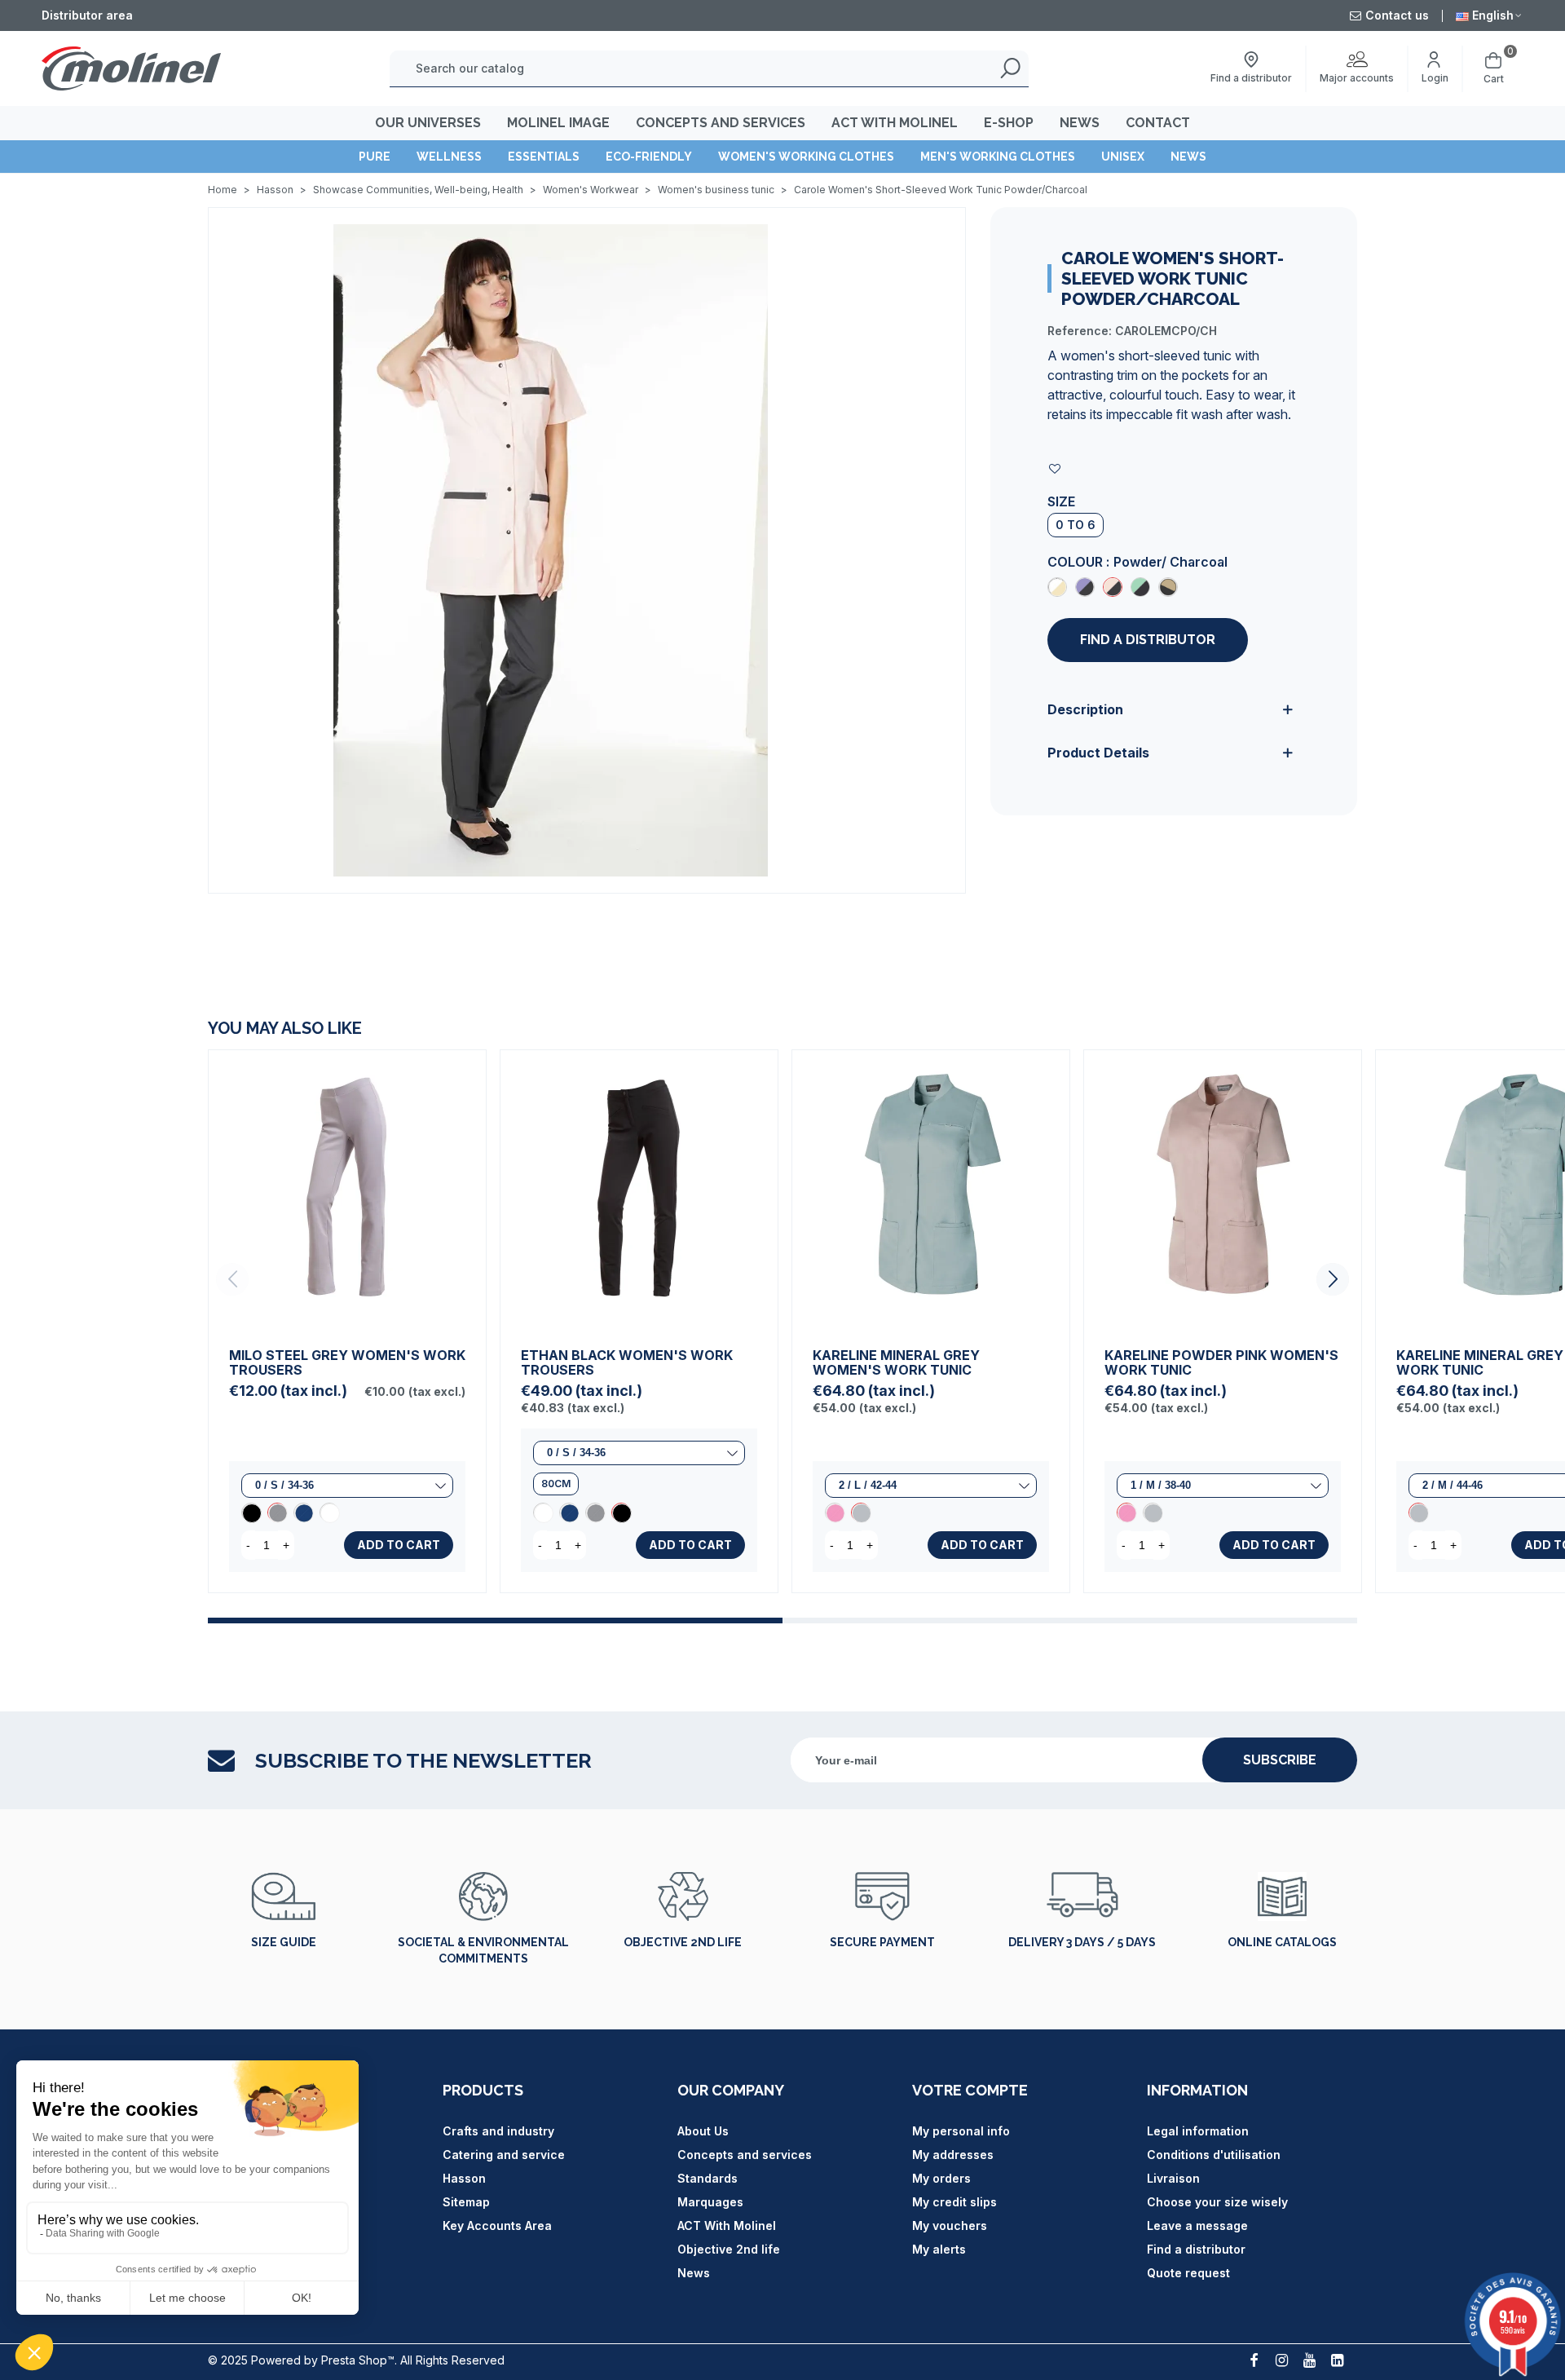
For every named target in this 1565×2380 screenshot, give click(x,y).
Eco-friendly (649, 157)
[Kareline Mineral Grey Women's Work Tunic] (931, 1189)
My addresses (953, 2155)
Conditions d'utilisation (1214, 2155)
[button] (1333, 1279)
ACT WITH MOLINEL (895, 123)
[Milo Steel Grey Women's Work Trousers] (347, 1189)
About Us (703, 2131)
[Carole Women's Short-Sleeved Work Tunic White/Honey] (1057, 587)
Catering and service (504, 2155)
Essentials (544, 157)
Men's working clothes (998, 157)
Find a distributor (1148, 640)
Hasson (464, 2178)
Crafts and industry (498, 2131)
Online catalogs (1282, 1942)
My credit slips (954, 2202)
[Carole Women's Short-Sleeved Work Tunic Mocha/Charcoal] (1168, 587)
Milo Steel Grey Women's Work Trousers (347, 1362)
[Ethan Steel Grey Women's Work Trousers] (595, 1512)
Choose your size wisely (1217, 2202)
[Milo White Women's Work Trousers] (329, 1512)
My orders (941, 2178)
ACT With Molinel (727, 2225)
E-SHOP (1009, 123)
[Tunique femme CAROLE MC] (551, 549)
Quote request (1188, 2273)
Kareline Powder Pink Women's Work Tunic (1221, 1362)
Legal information (1198, 2131)
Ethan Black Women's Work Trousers (627, 1362)
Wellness (449, 157)
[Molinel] (131, 68)
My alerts (939, 2249)
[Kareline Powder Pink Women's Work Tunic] (835, 1512)
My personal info (961, 2131)
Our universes (428, 123)
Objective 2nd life (683, 1942)
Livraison (1173, 2178)
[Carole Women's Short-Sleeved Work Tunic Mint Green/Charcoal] (1140, 587)
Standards (708, 2178)
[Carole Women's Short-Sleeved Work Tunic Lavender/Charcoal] (1085, 587)
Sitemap (466, 2202)
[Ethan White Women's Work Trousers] (543, 1512)
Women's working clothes (806, 157)
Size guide (284, 1942)
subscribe (1280, 1760)
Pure (375, 157)
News (1188, 157)
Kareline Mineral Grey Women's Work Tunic (896, 1362)
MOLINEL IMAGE (558, 123)
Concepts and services (745, 2155)
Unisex (1123, 157)
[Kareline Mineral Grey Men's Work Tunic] (1418, 1512)
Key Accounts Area (497, 2225)
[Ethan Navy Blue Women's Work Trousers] (569, 1512)
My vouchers (950, 2225)
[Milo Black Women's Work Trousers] (251, 1512)
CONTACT (1158, 123)
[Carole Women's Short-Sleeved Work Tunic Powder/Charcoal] (1113, 587)
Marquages (710, 2202)
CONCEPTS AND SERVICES (721, 123)
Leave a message (1197, 2225)
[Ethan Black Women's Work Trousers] (639, 1189)
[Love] (1056, 468)
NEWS (1080, 123)
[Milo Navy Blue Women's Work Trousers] (303, 1512)
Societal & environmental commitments (483, 1950)
